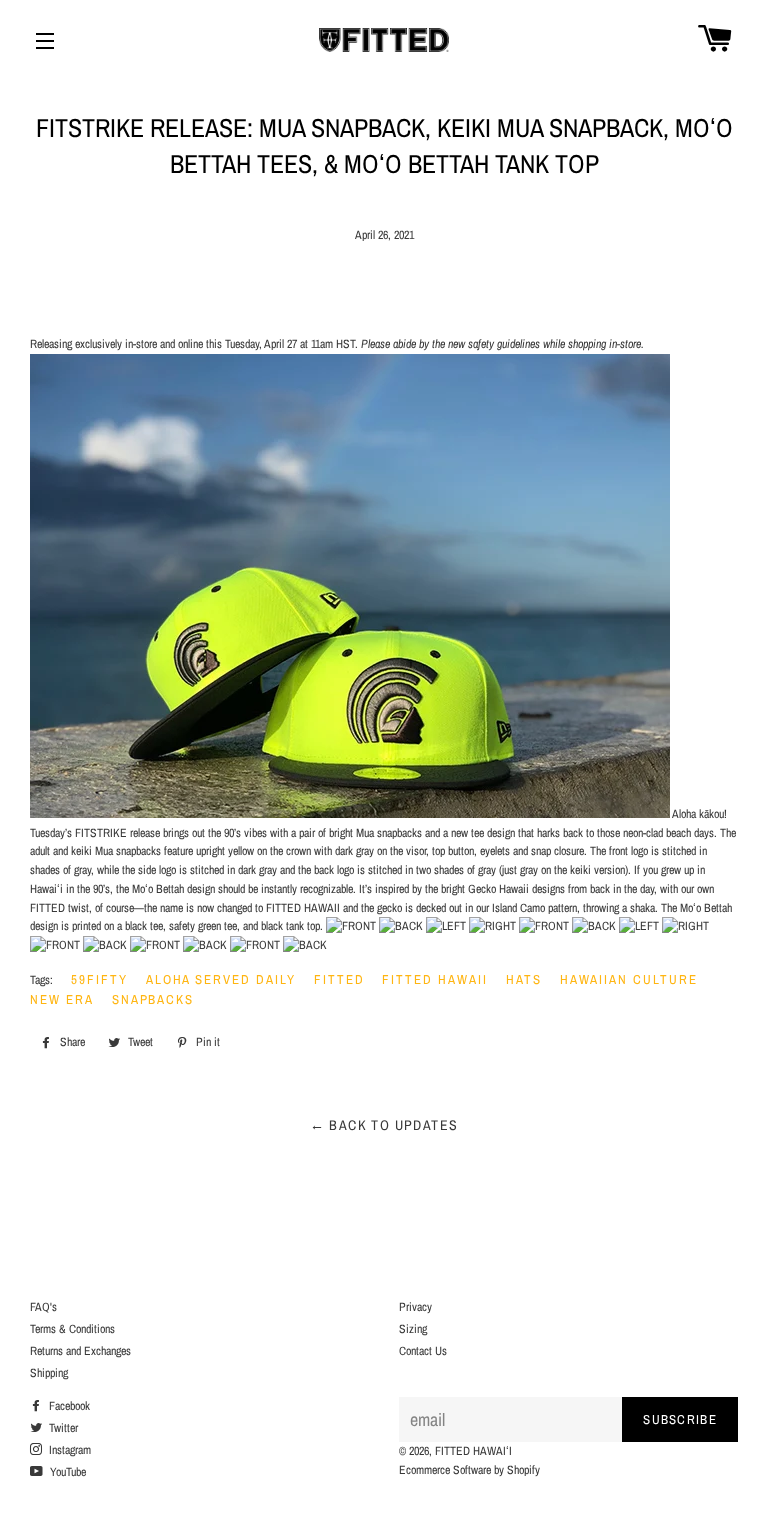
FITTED (339, 979)
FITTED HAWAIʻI (473, 1451)
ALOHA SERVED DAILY (221, 979)
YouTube (66, 1472)
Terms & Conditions (72, 1329)
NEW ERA (62, 999)
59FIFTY (99, 979)
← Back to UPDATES (384, 1125)
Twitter (62, 1428)
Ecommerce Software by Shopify (469, 1470)
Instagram (68, 1450)
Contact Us (423, 1351)
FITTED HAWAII (434, 979)
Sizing (413, 1329)
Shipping (49, 1373)
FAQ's (43, 1307)
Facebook (68, 1406)
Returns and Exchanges (80, 1351)
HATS (524, 979)
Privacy (415, 1307)
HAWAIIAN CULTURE (629, 979)
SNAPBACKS (153, 999)
